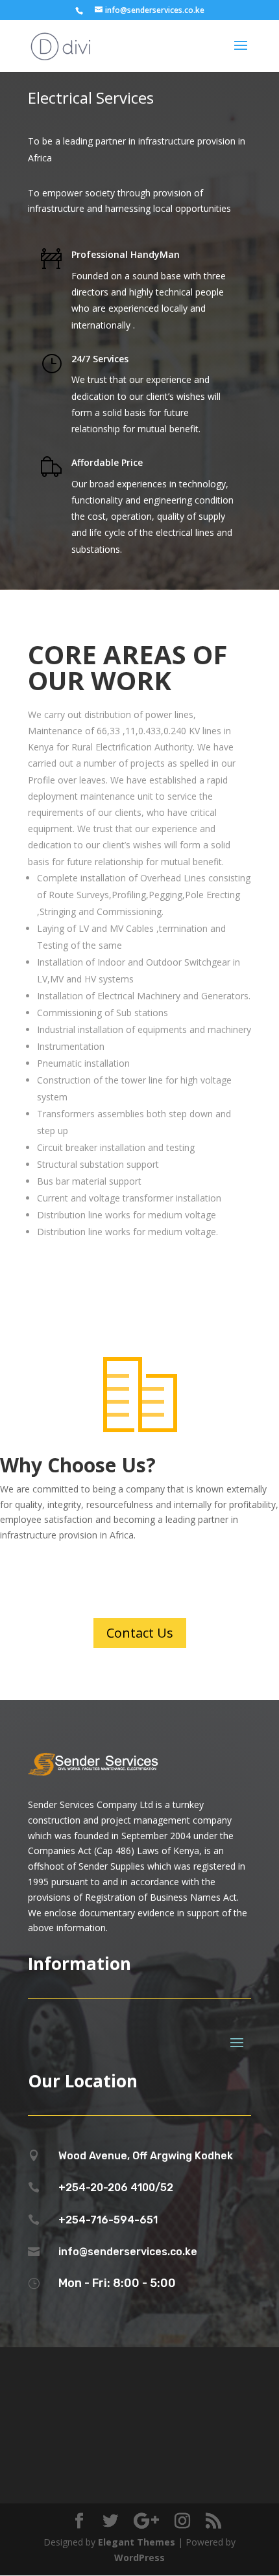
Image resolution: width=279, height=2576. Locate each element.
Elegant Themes (137, 2542)
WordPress (139, 2558)
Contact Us (140, 1633)
